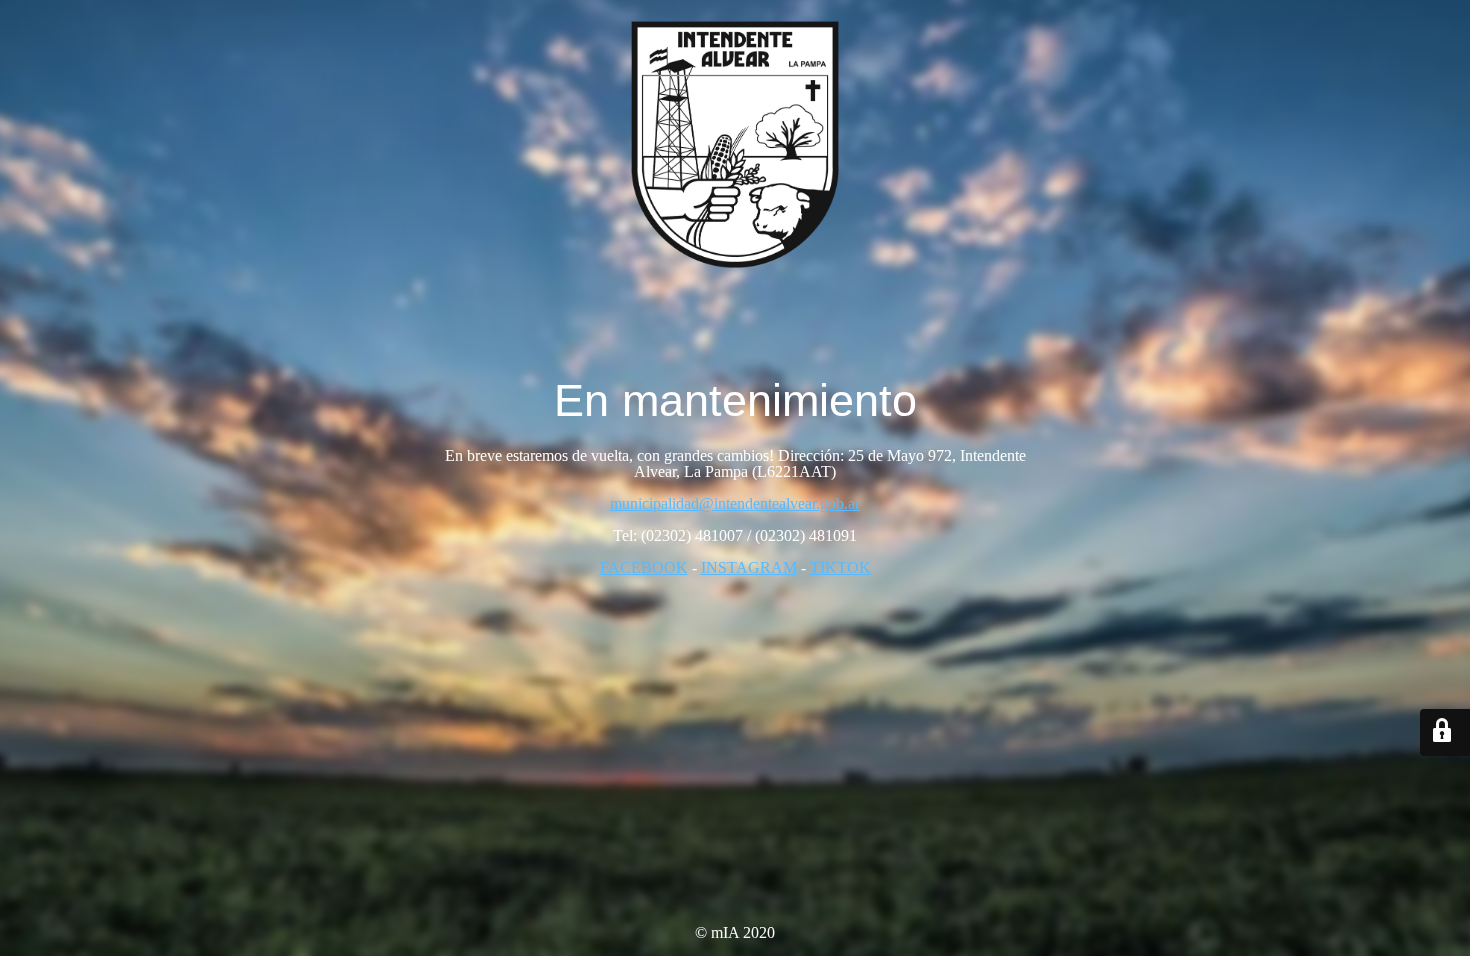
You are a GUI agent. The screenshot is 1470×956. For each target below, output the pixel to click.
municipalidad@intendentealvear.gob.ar (735, 503)
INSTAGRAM (749, 567)
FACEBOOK (644, 567)
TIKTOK (840, 567)
